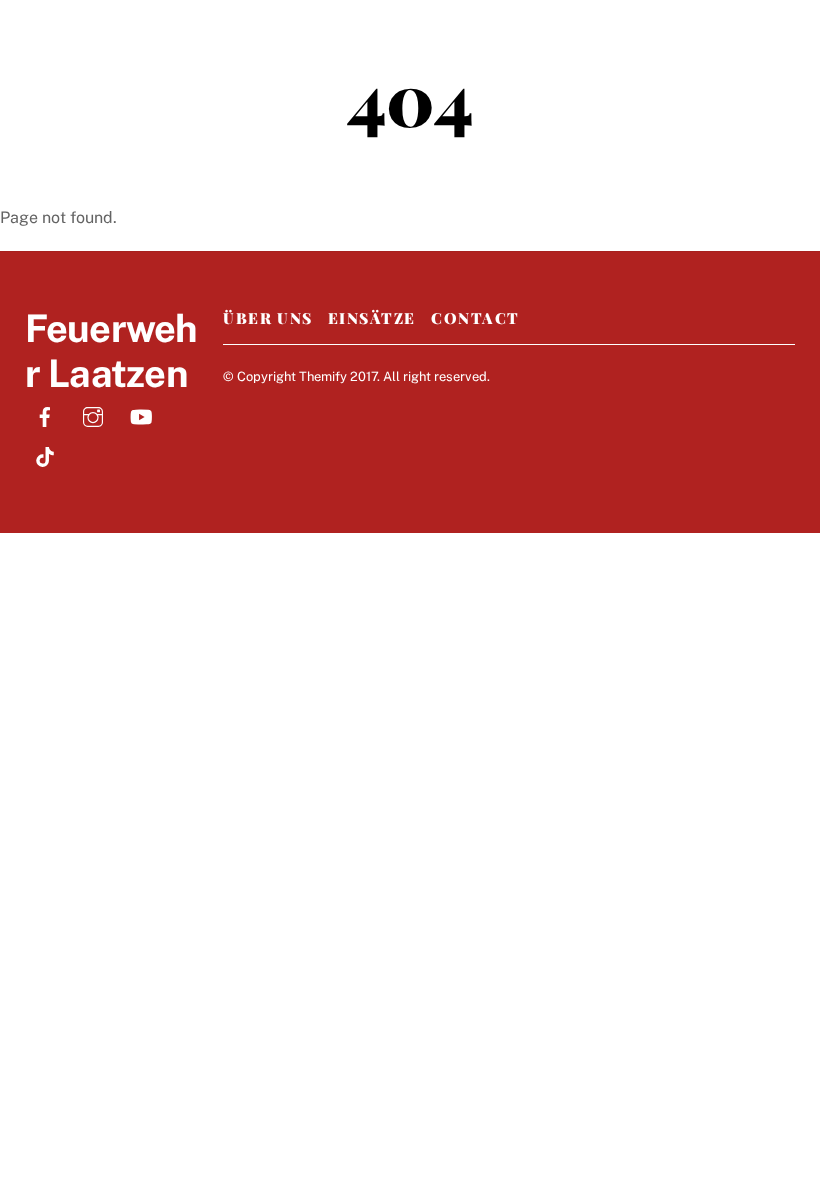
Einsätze (372, 318)
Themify (323, 376)
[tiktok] (45, 454)
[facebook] (45, 414)
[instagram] (93, 414)
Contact (475, 318)
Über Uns (267, 318)
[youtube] (141, 414)
